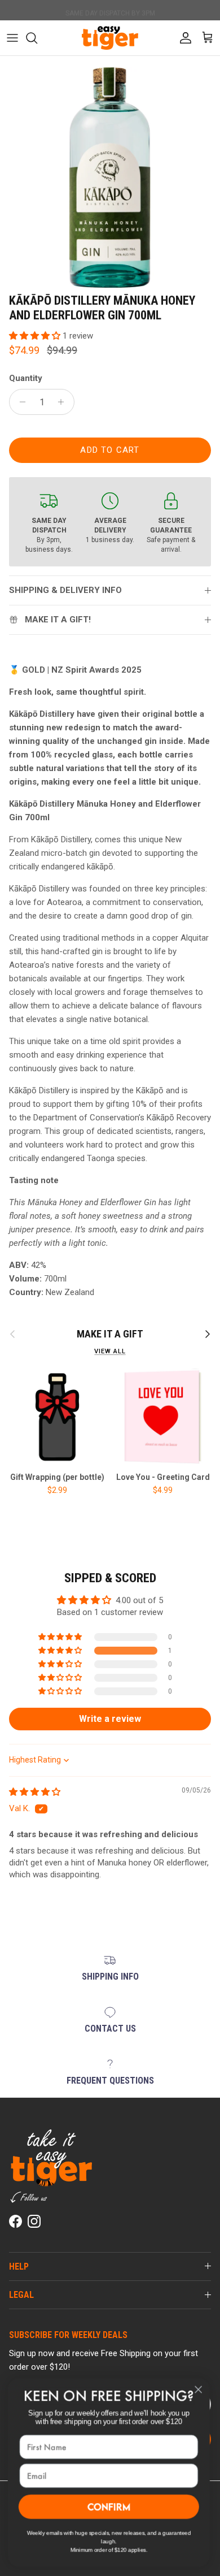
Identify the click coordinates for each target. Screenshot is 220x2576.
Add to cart (110, 450)
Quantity (26, 378)
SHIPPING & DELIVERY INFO (65, 590)
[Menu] (12, 38)
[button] (36, 336)
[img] (35, 1792)
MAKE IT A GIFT (110, 1334)
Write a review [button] (110, 1719)
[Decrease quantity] (19, 402)
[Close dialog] (200, 2389)
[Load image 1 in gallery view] (110, 177)
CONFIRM (110, 2506)
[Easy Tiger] (110, 38)
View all (110, 1351)
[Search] (37, 38)
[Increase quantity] (64, 402)
